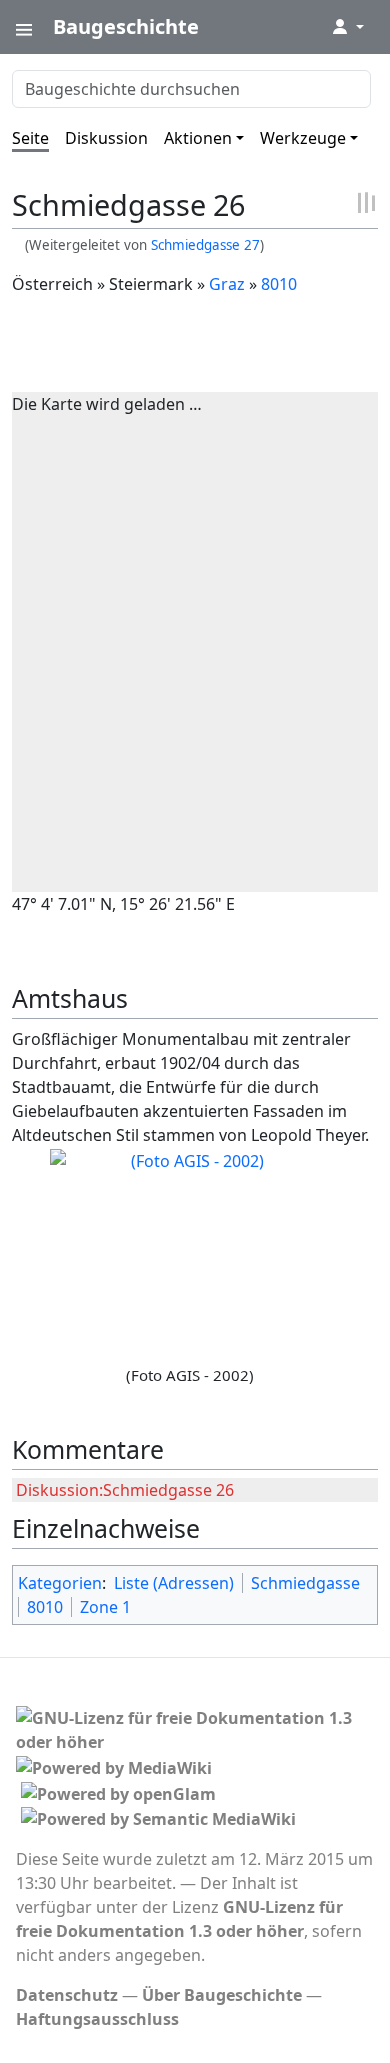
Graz (227, 284)
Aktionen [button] (198, 138)
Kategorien (60, 1583)
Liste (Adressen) (174, 1583)
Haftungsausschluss (97, 2019)
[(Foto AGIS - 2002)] (190, 1254)
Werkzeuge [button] (303, 138)
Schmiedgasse (305, 1583)
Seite (30, 138)
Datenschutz (67, 1995)
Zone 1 (105, 1607)
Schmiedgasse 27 (205, 245)
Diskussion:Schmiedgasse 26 (125, 1490)
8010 (279, 284)
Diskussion (106, 138)
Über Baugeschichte (222, 1995)
